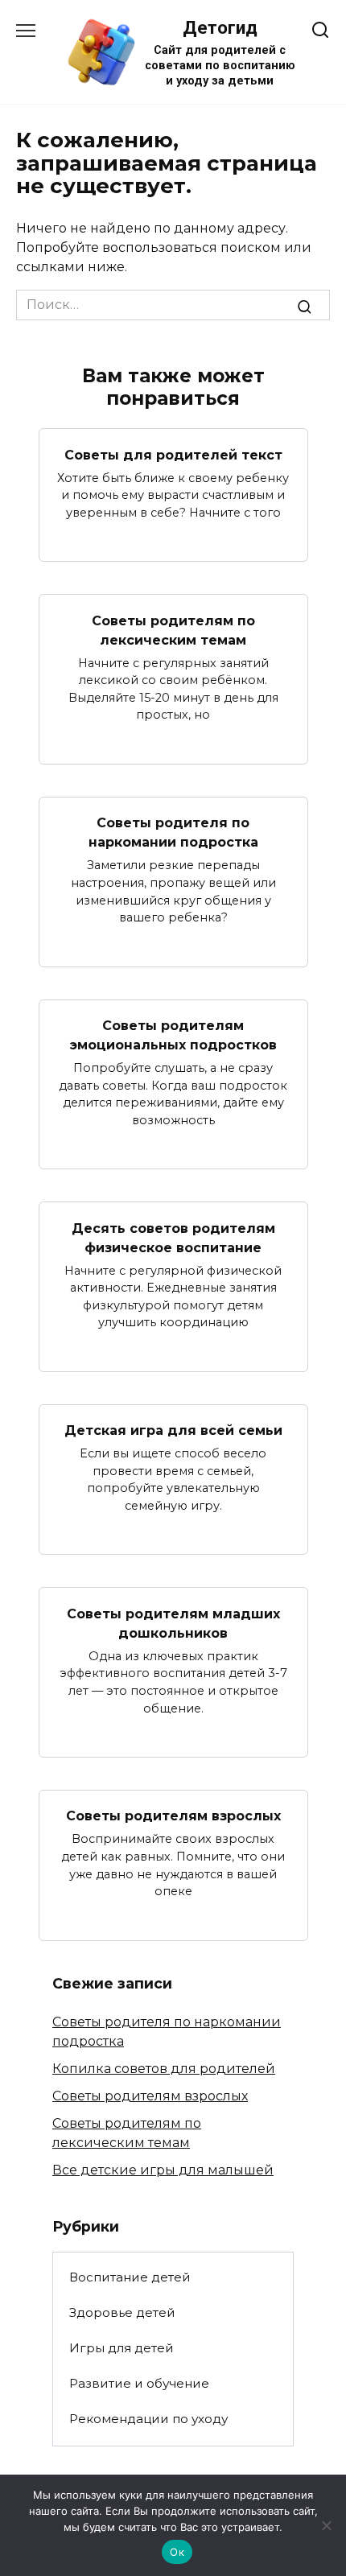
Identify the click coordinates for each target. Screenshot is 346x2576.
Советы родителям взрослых (173, 1816)
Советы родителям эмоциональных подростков (173, 1035)
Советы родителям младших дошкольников (173, 1623)
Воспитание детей (130, 2277)
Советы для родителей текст (173, 454)
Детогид (220, 27)
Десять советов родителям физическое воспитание (173, 1237)
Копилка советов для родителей (164, 2069)
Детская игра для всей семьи (173, 1430)
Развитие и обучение (139, 2383)
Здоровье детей (122, 2312)
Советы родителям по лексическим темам (173, 630)
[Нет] (326, 2525)
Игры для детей (122, 2348)
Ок (177, 2552)
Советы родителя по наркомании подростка (173, 833)
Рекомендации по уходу (148, 2419)
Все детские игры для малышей (163, 2170)
